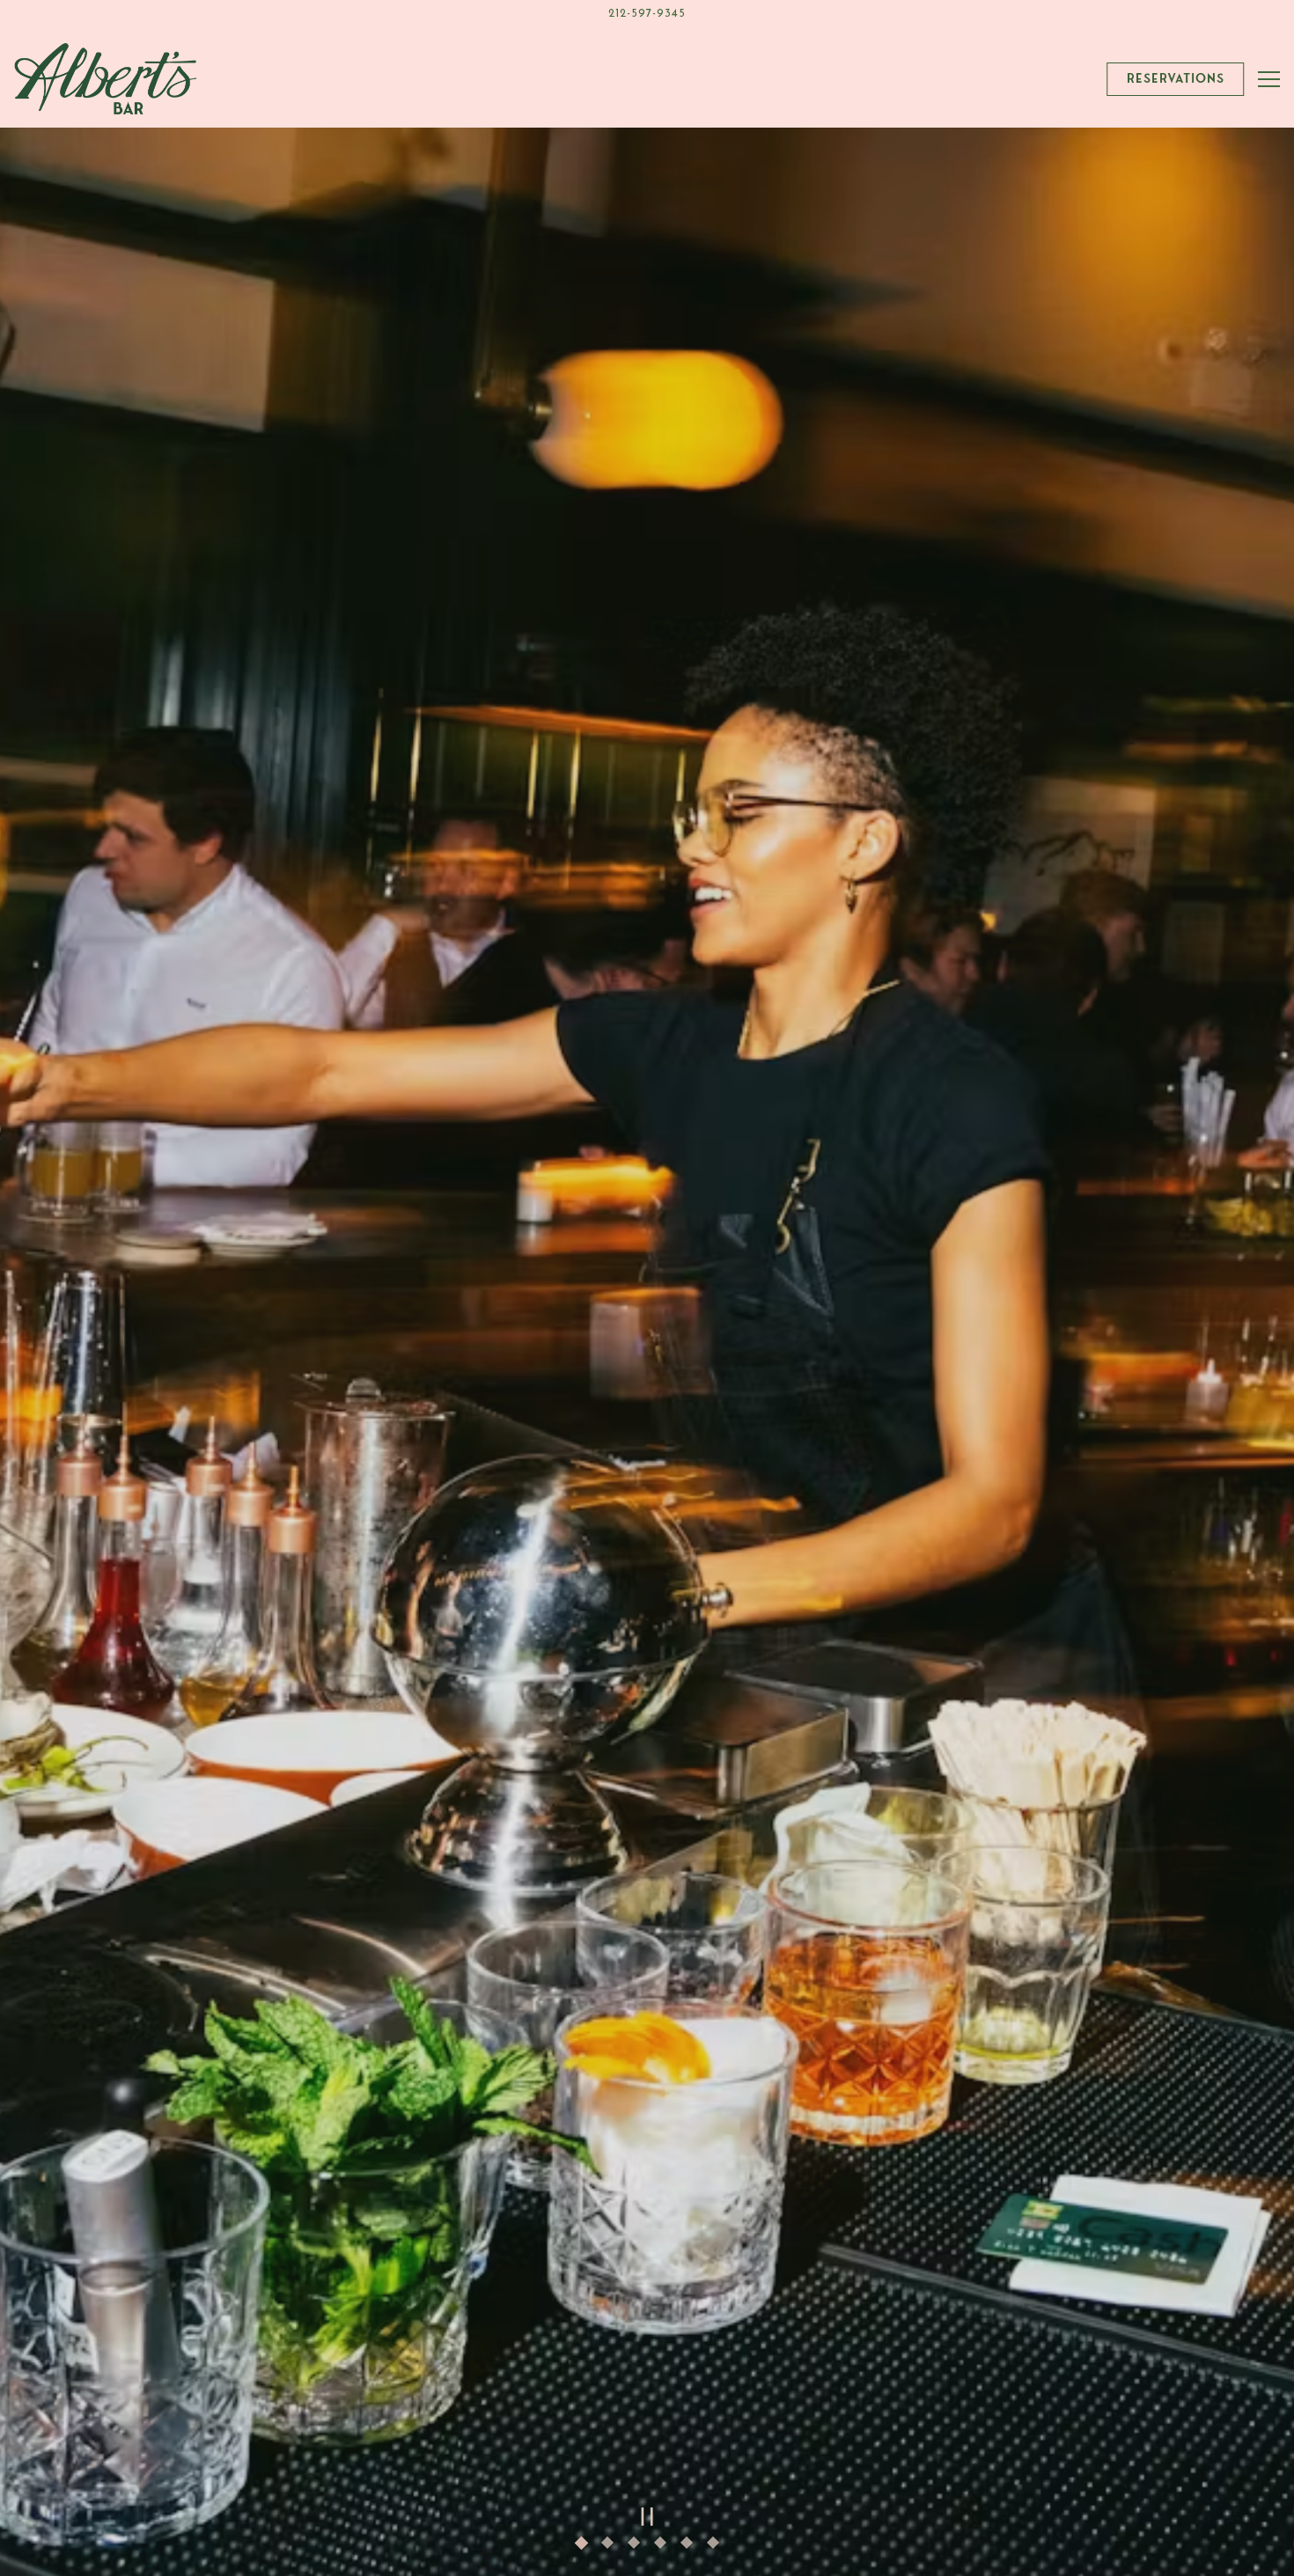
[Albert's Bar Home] (106, 79)
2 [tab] (612, 2547)
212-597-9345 (647, 14)
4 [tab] (665, 2547)
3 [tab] (638, 2547)
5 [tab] (691, 2547)
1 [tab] (585, 2547)
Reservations (1176, 78)
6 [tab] (717, 2547)
